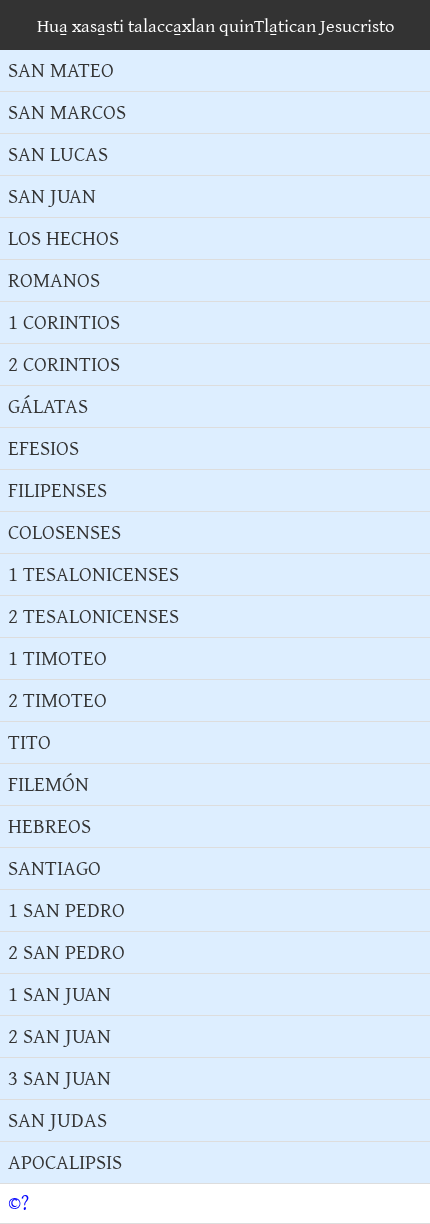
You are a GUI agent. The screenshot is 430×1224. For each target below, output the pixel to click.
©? (18, 1203)
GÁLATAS (48, 406)
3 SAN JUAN (59, 1078)
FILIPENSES (57, 490)
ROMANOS (54, 280)
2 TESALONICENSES (93, 616)
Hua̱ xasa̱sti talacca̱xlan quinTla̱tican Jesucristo (215, 26)
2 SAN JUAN (59, 1036)
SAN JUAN (52, 196)
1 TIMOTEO (57, 658)
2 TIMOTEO (57, 700)
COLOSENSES (64, 532)
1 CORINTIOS (64, 322)
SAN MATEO (61, 70)
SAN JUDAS (57, 1120)
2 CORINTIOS (64, 364)
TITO (29, 742)
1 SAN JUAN (59, 994)
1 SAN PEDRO (66, 910)
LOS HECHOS (63, 238)
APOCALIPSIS (65, 1162)
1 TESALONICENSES (93, 574)
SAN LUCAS (58, 154)
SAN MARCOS (67, 112)
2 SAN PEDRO (66, 952)
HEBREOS (49, 826)
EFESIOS (43, 448)
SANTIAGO (54, 868)
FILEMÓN (48, 784)
